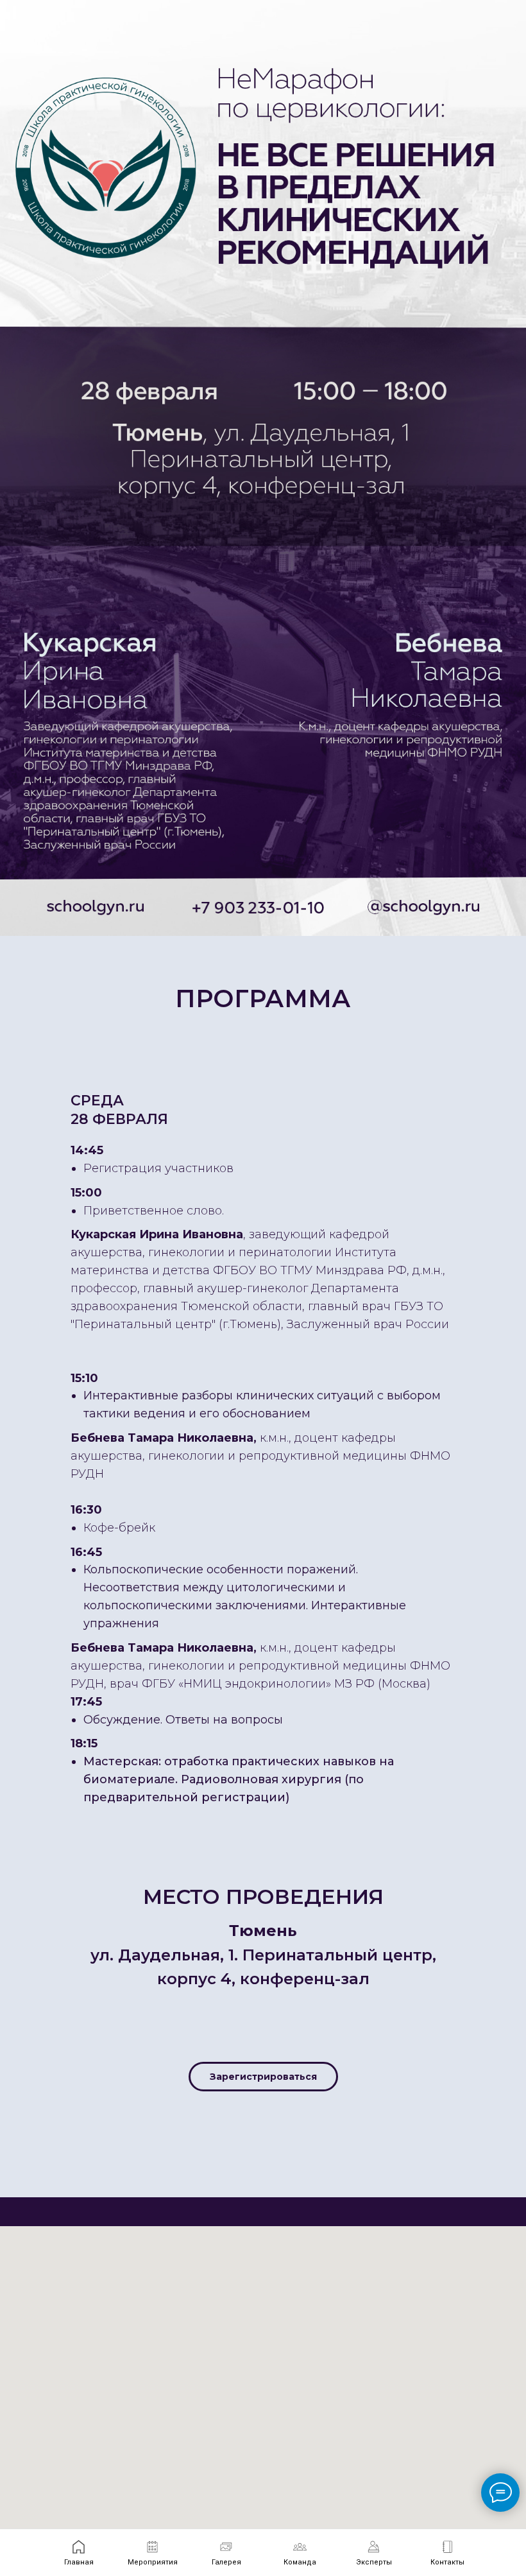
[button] (263, 2077)
